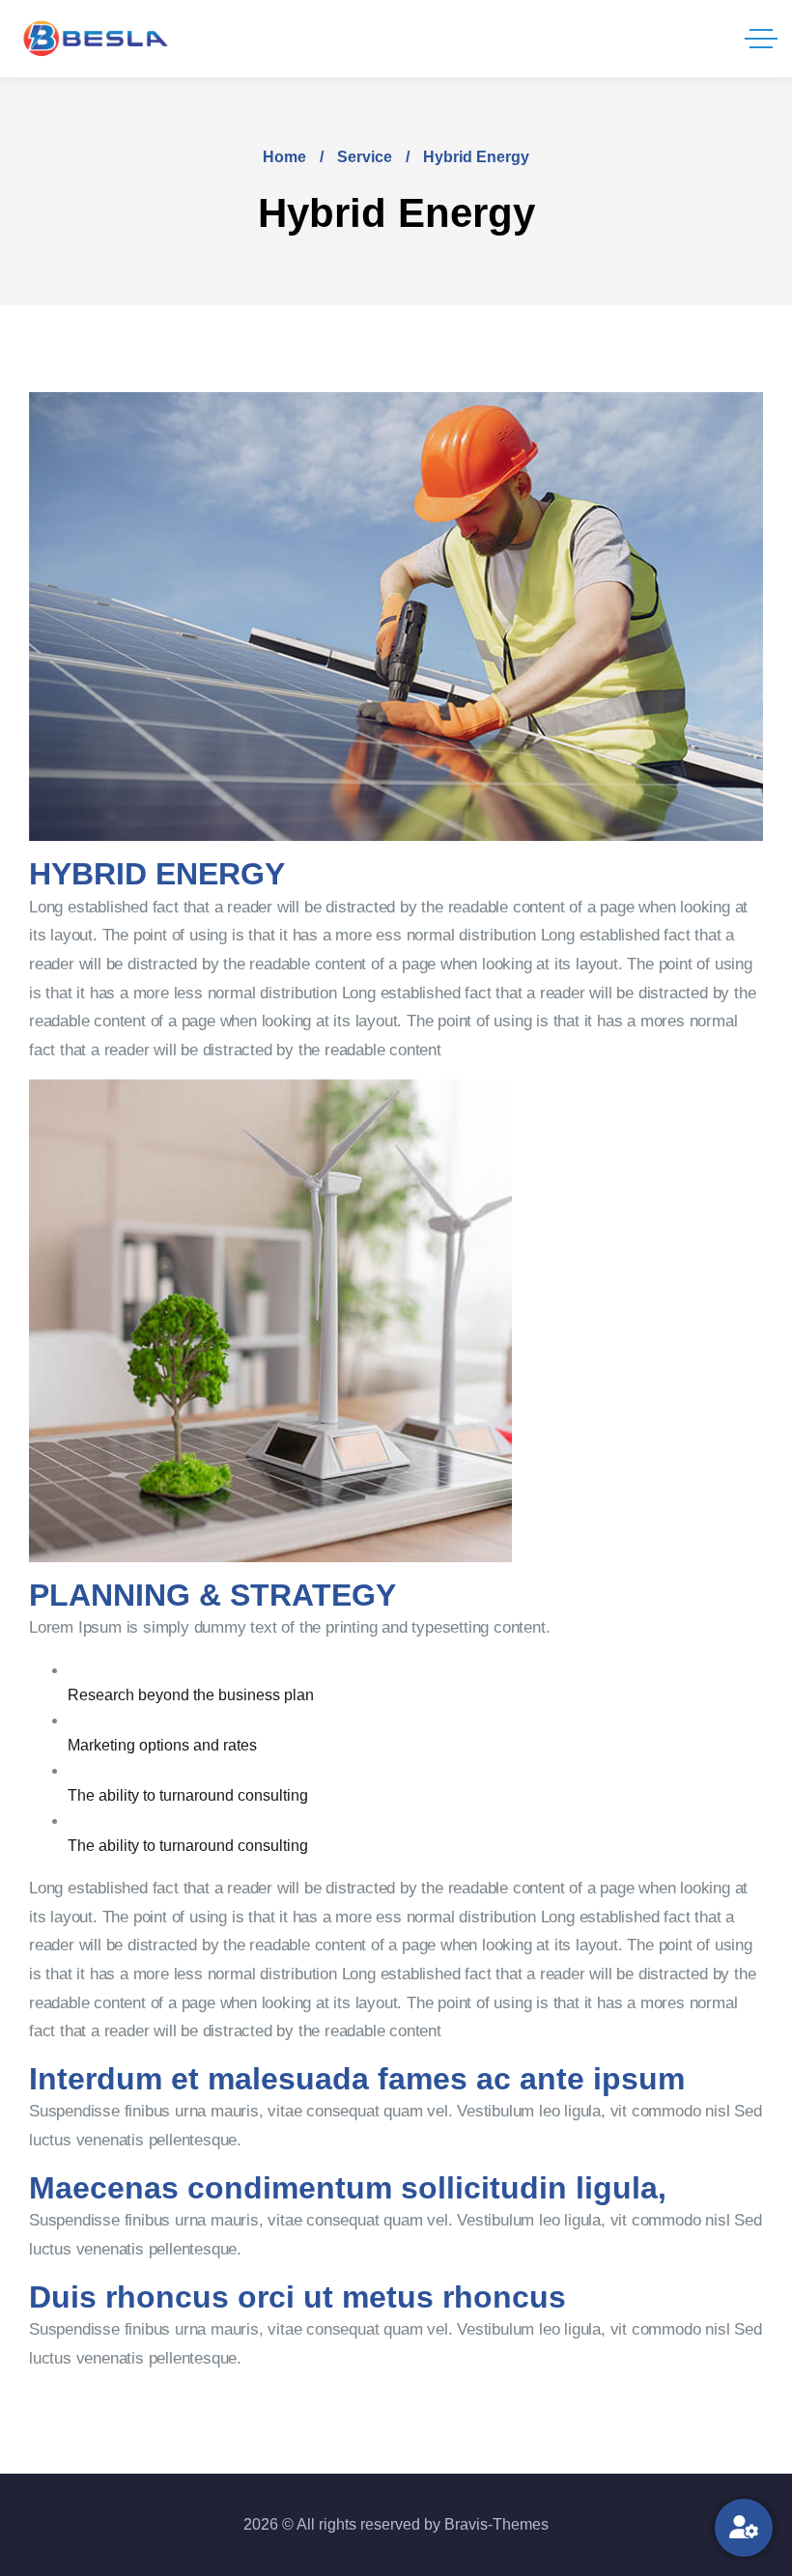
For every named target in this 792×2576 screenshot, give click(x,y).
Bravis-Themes (496, 2524)
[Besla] (97, 39)
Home (284, 157)
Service (365, 157)
